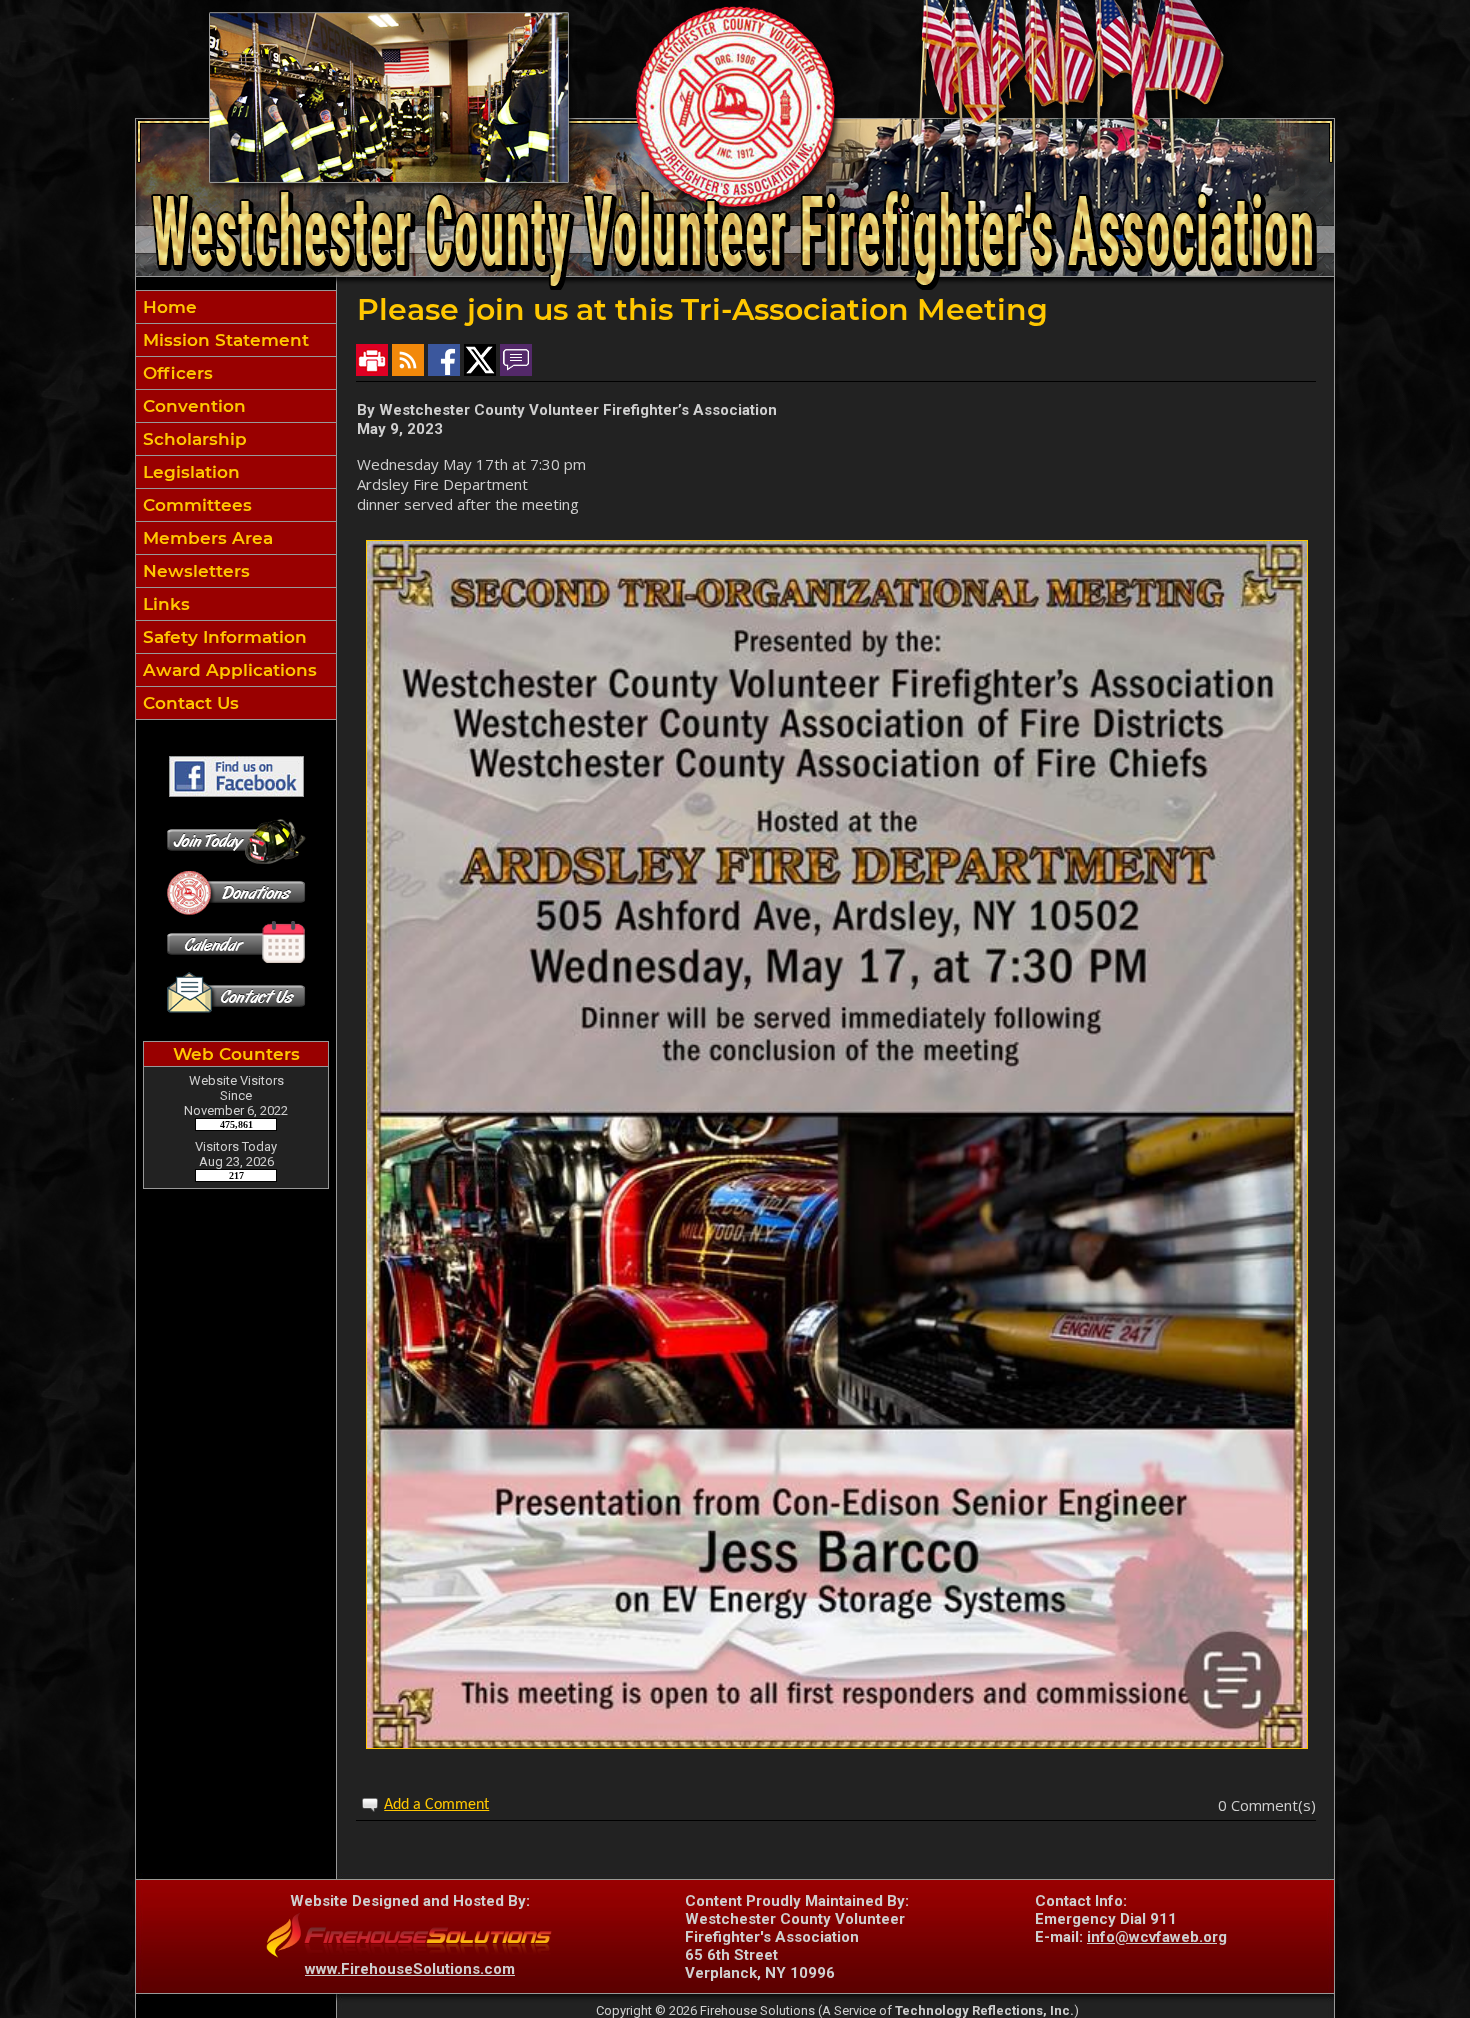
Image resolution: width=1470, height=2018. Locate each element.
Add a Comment (436, 1805)
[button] (236, 373)
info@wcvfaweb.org (1157, 1937)
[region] (236, 505)
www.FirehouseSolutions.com (410, 1969)
